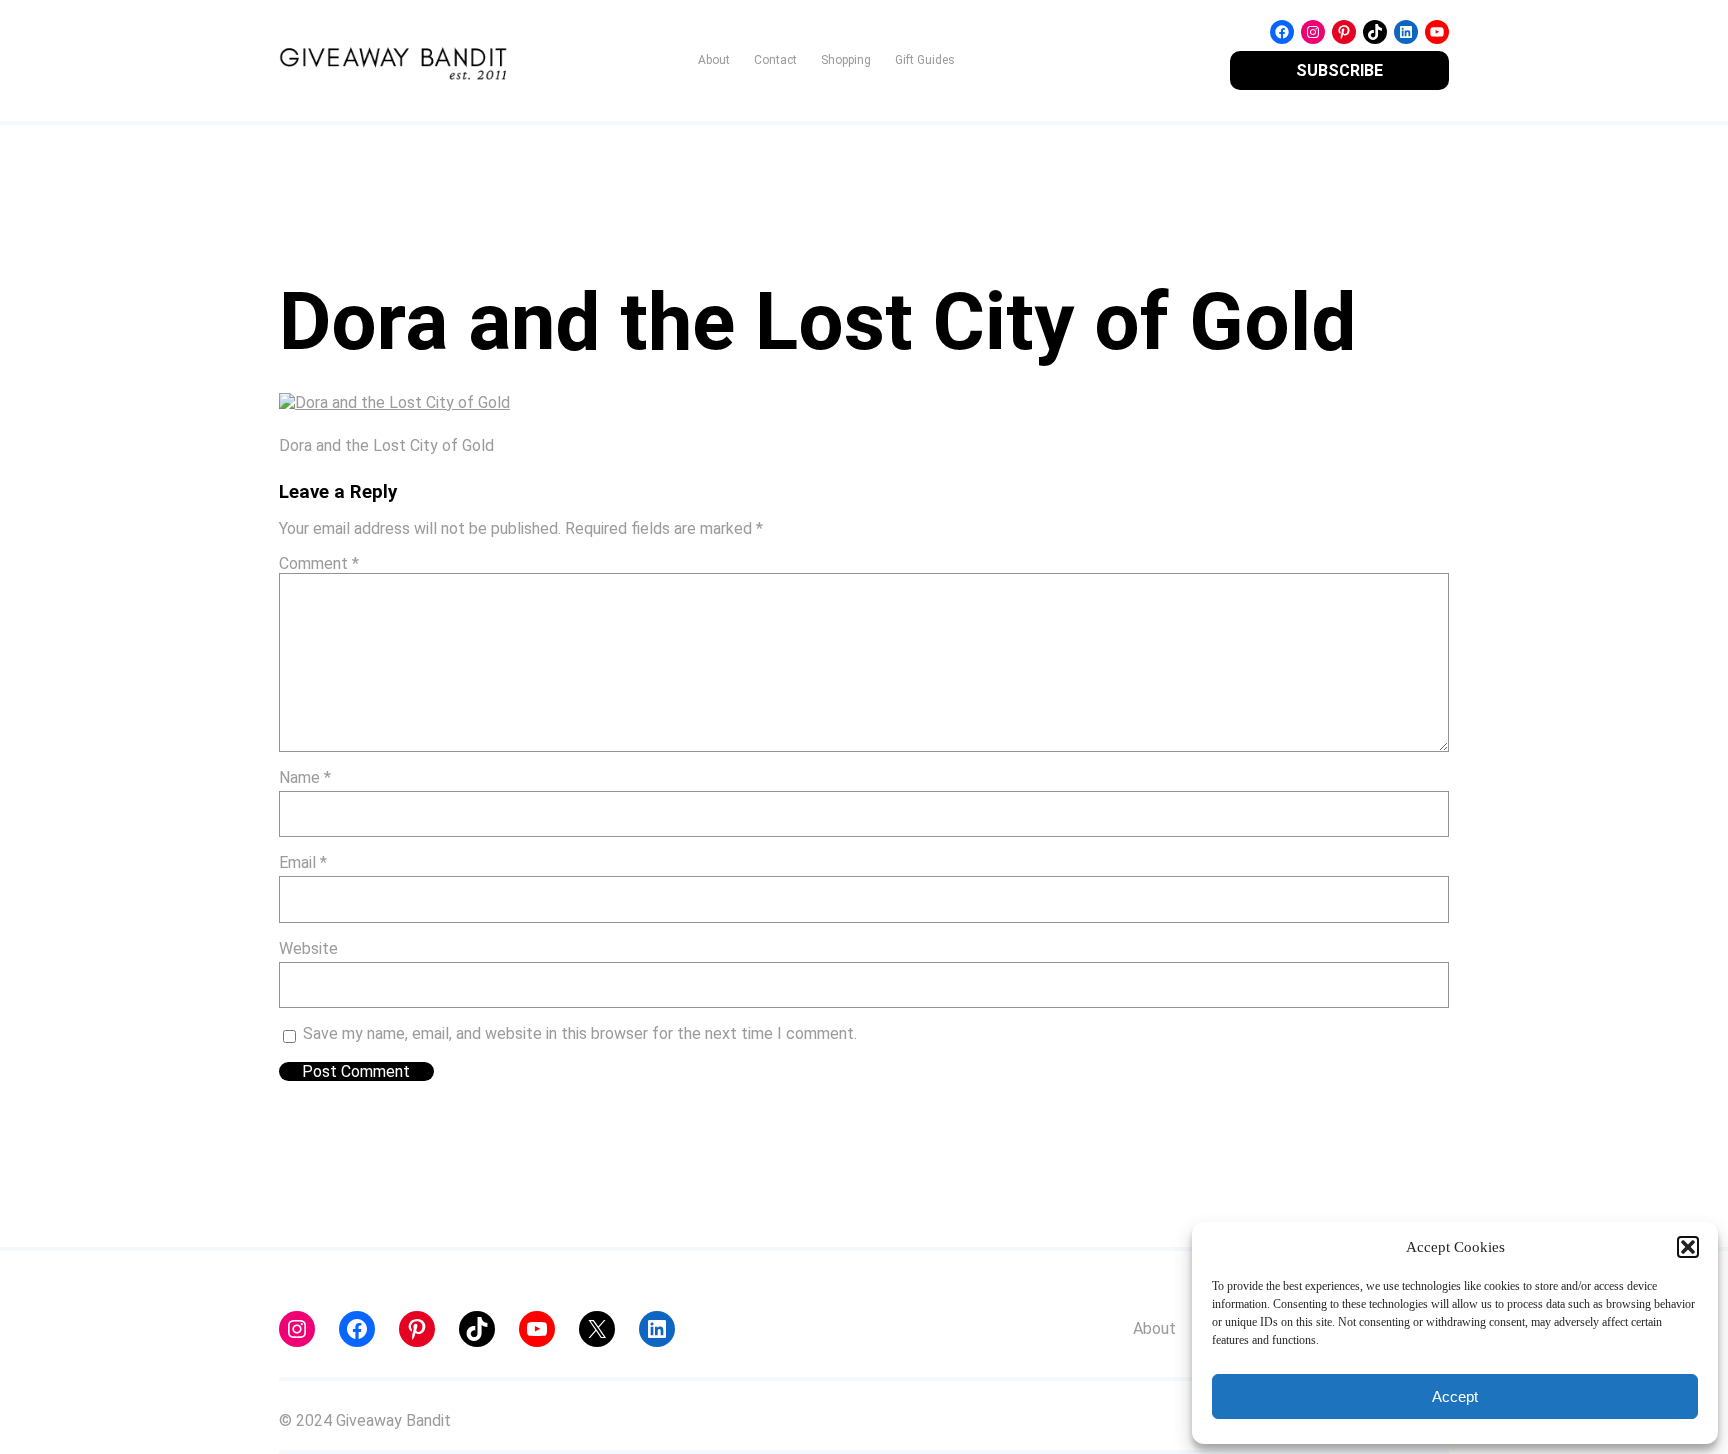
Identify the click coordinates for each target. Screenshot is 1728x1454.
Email (303, 862)
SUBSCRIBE (1339, 70)
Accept (1455, 1396)
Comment (319, 563)
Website (308, 948)
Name (305, 777)
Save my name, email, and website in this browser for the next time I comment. (580, 1033)
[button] (1688, 1247)
